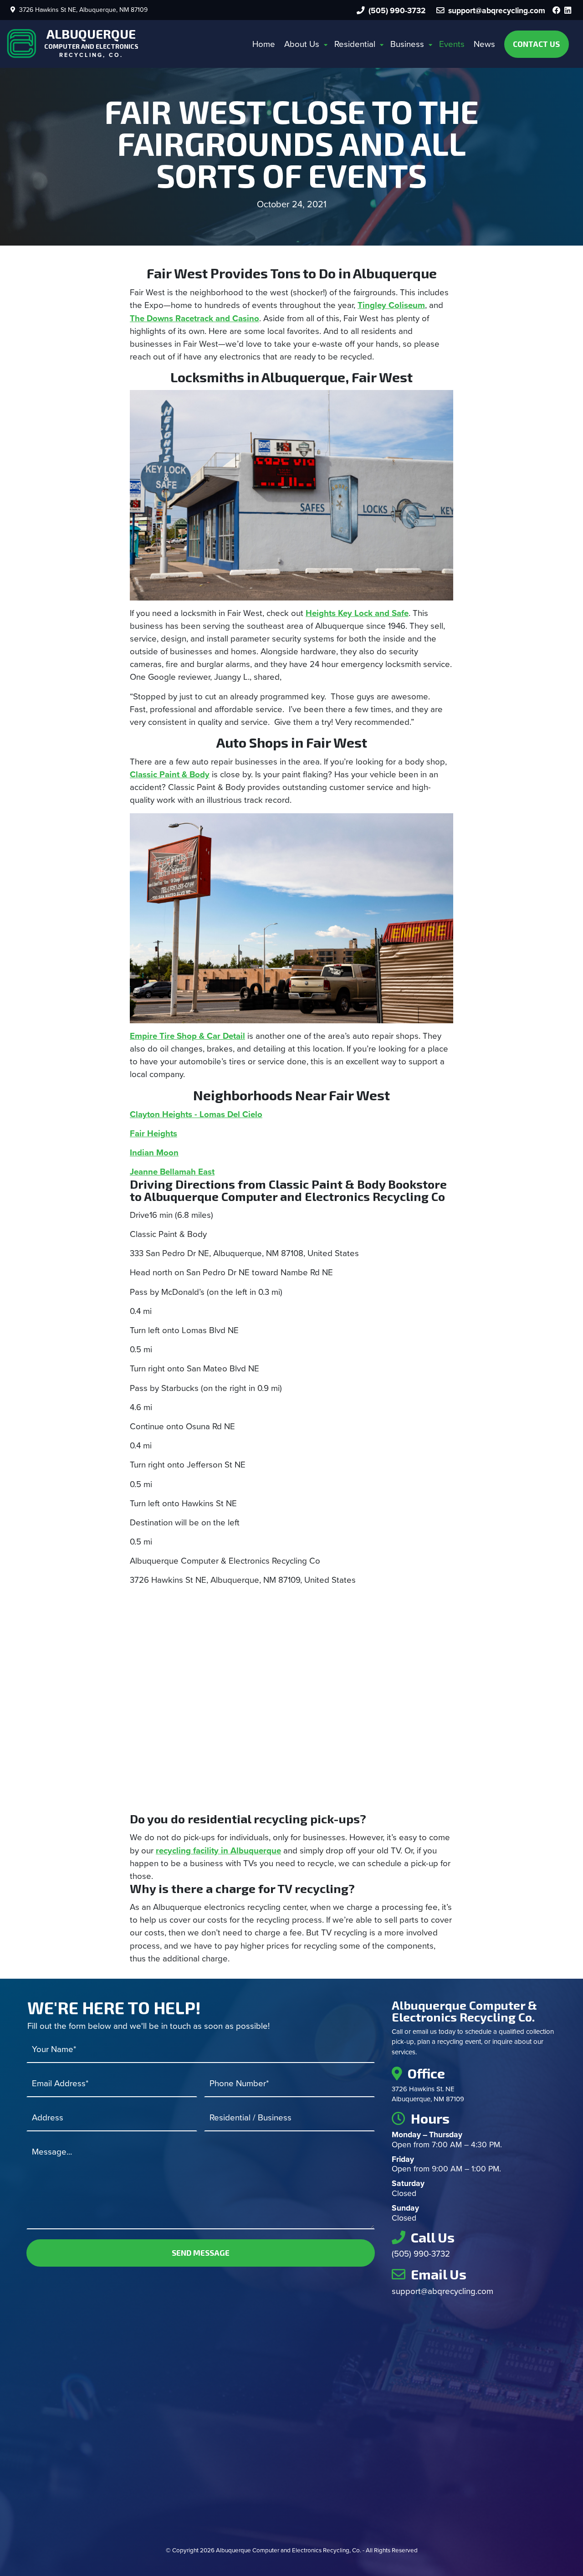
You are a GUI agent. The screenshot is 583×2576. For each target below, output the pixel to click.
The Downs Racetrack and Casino (194, 318)
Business (407, 44)
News (484, 44)
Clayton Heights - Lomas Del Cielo (196, 1114)
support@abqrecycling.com (442, 2291)
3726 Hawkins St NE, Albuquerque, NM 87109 (82, 10)
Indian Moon (154, 1153)
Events (452, 44)
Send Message (201, 2253)
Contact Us (536, 44)
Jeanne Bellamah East (172, 1172)
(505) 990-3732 (395, 11)
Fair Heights (153, 1134)
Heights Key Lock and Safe (357, 613)
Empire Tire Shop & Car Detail (187, 1036)
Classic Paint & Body (170, 775)
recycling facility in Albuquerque (218, 1851)
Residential (355, 44)
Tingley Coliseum (391, 305)
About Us (302, 44)
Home (264, 44)
